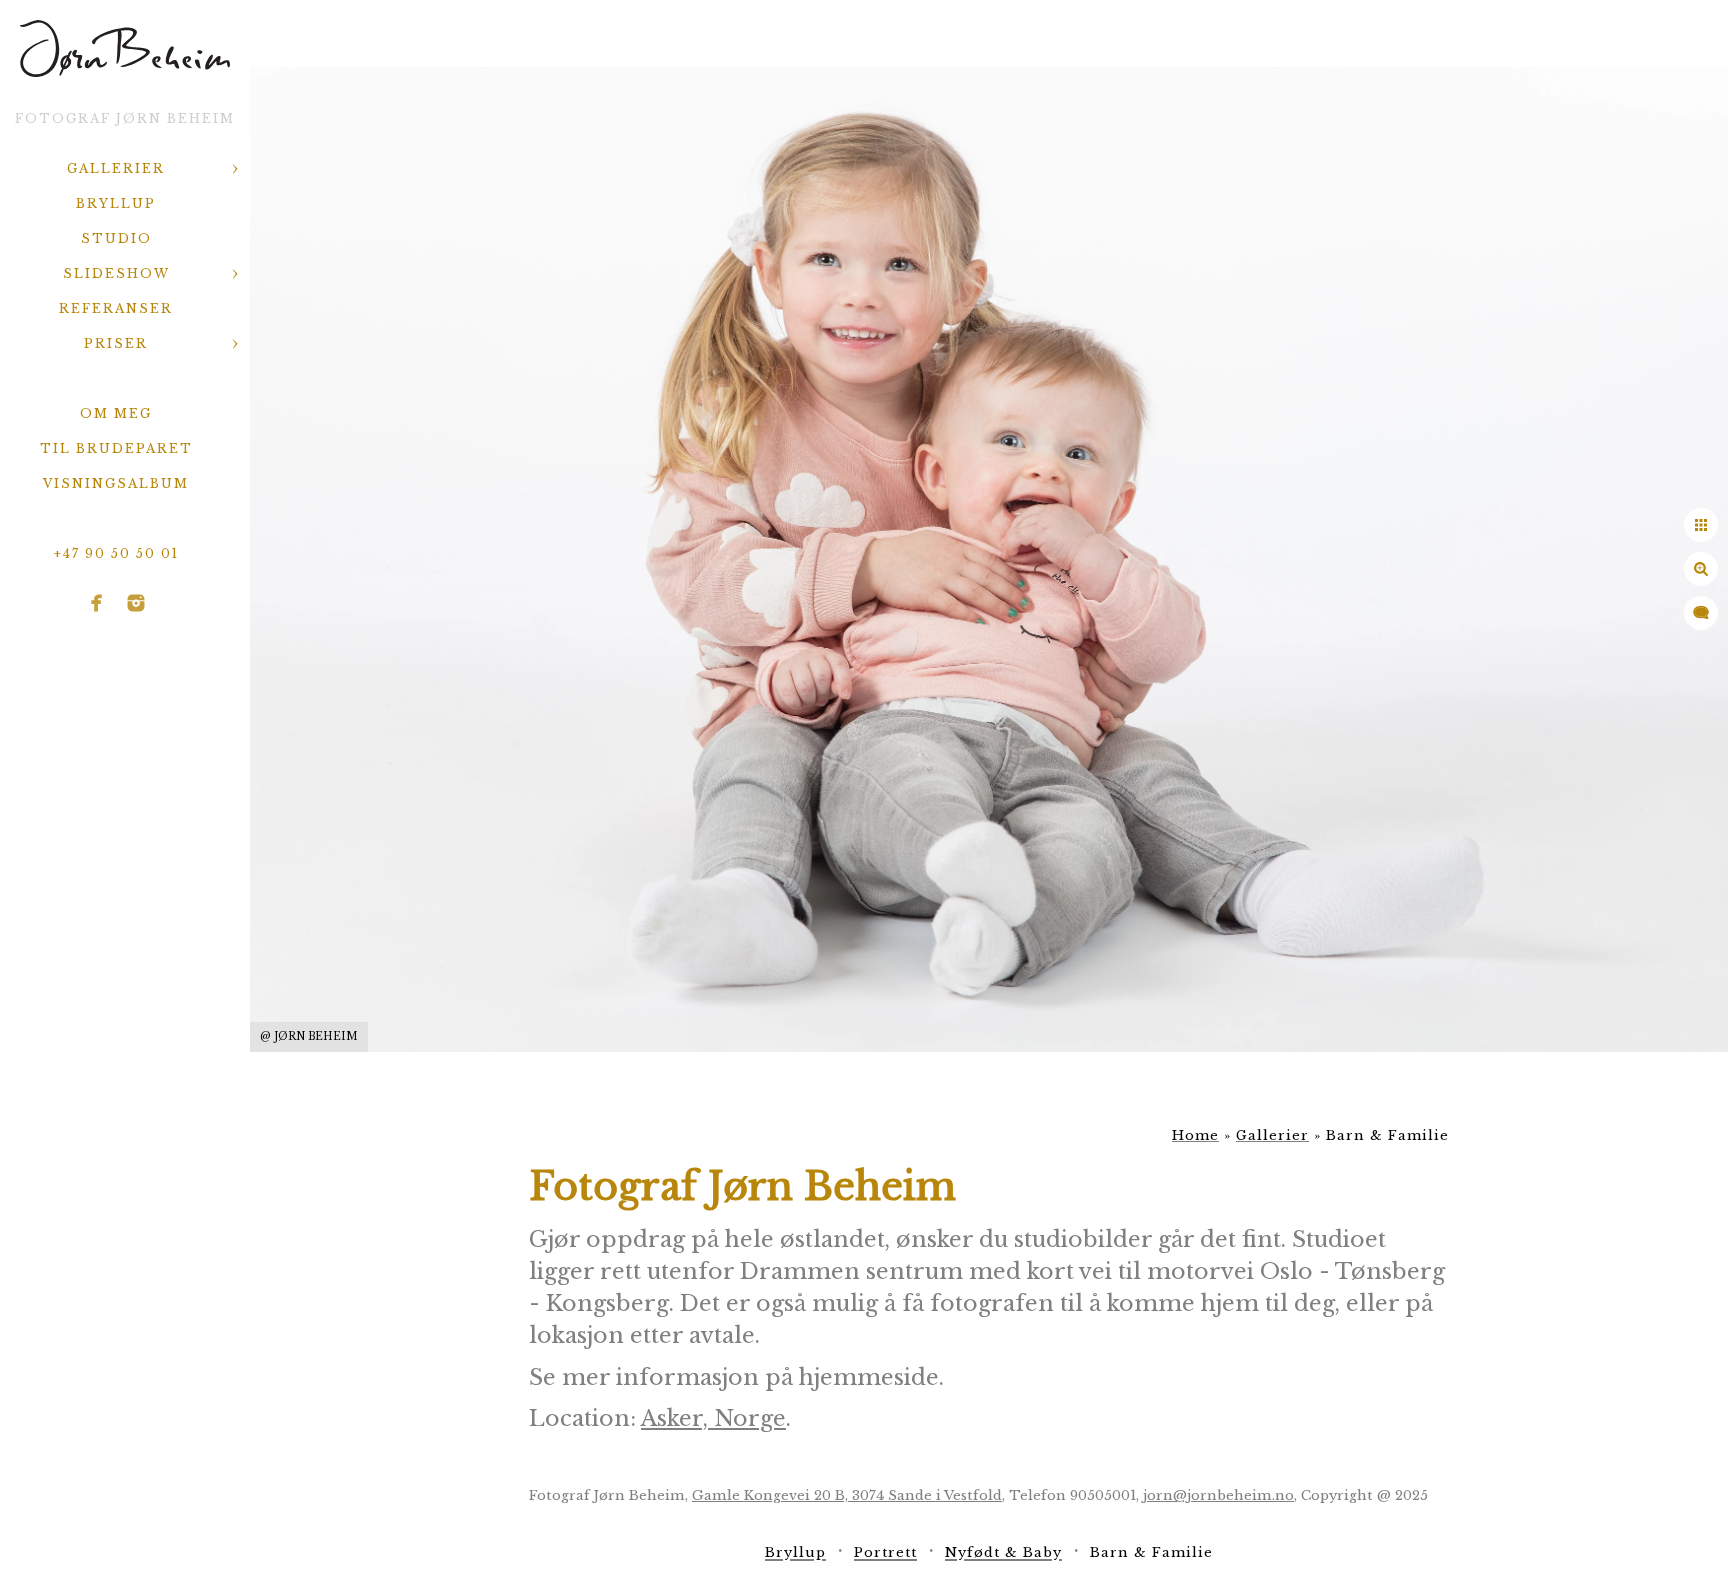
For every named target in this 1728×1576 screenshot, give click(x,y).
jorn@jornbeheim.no (1218, 1495)
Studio (116, 238)
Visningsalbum (116, 483)
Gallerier (116, 168)
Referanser (116, 308)
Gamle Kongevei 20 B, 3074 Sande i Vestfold (847, 1495)
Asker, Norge (713, 1418)
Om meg (116, 413)
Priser (116, 343)
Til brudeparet (116, 448)
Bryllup (116, 203)
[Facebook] (97, 603)
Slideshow (116, 273)
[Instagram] (136, 603)
